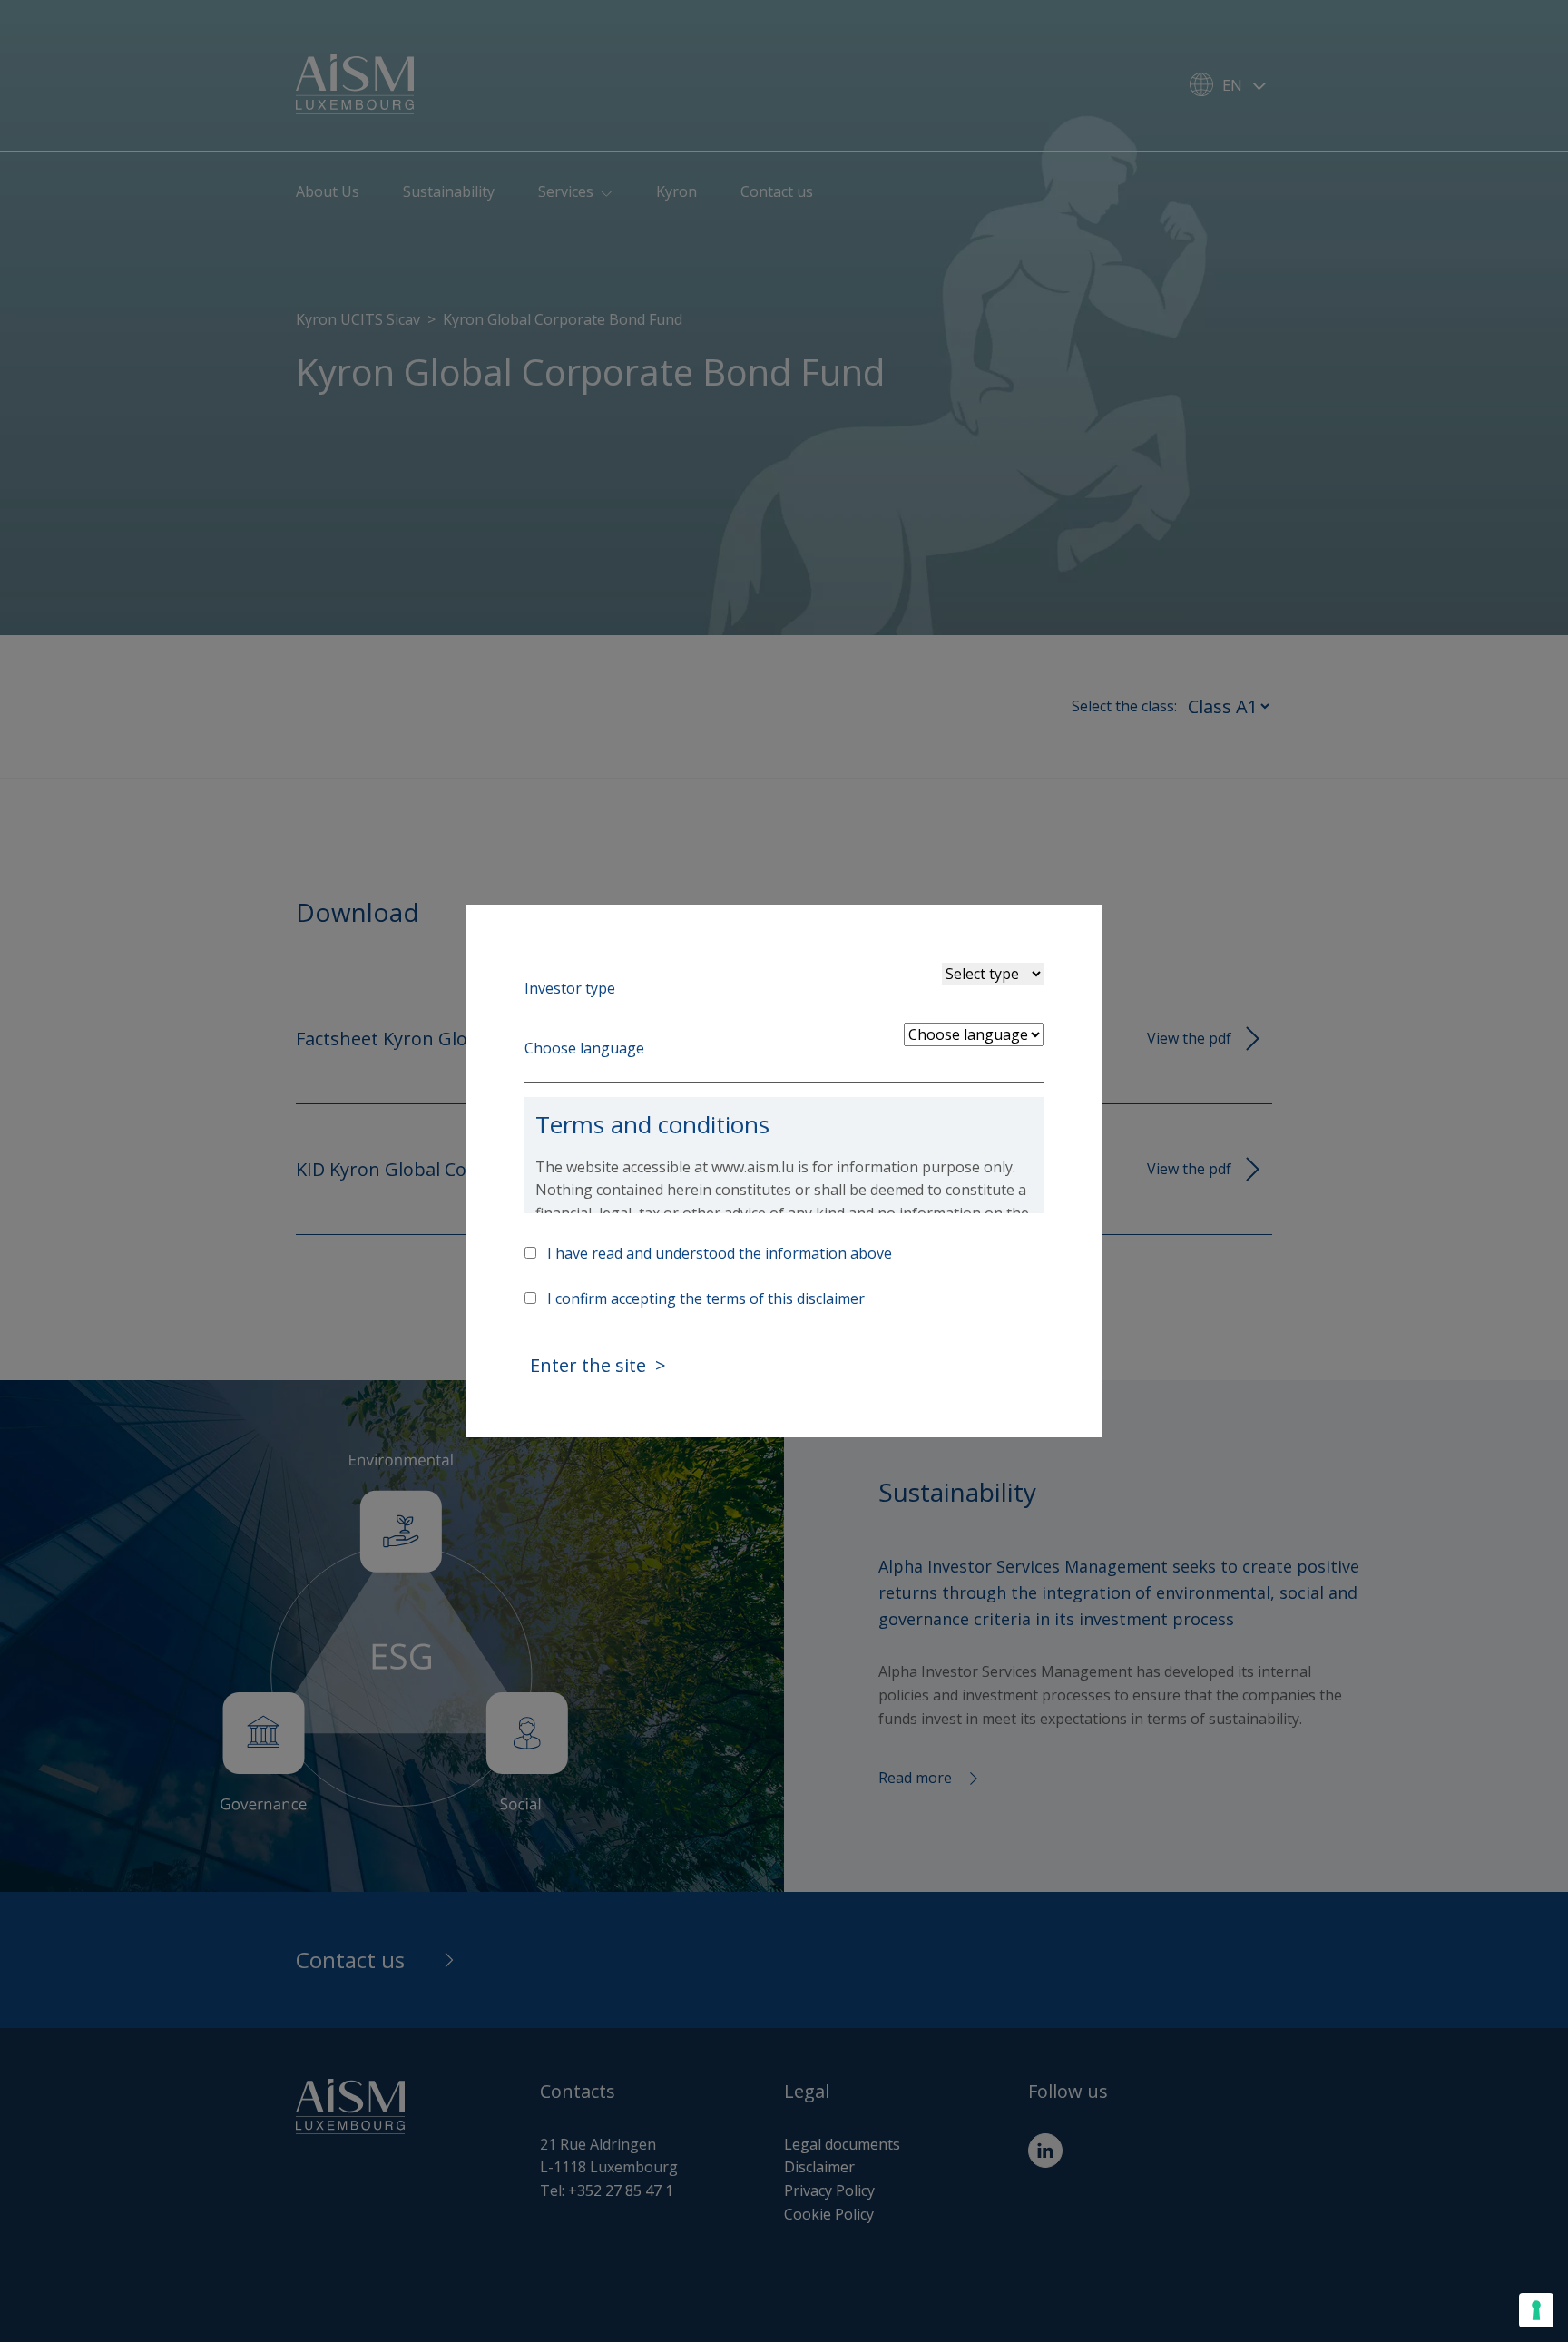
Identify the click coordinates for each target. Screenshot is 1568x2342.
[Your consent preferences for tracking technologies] (1536, 2310)
